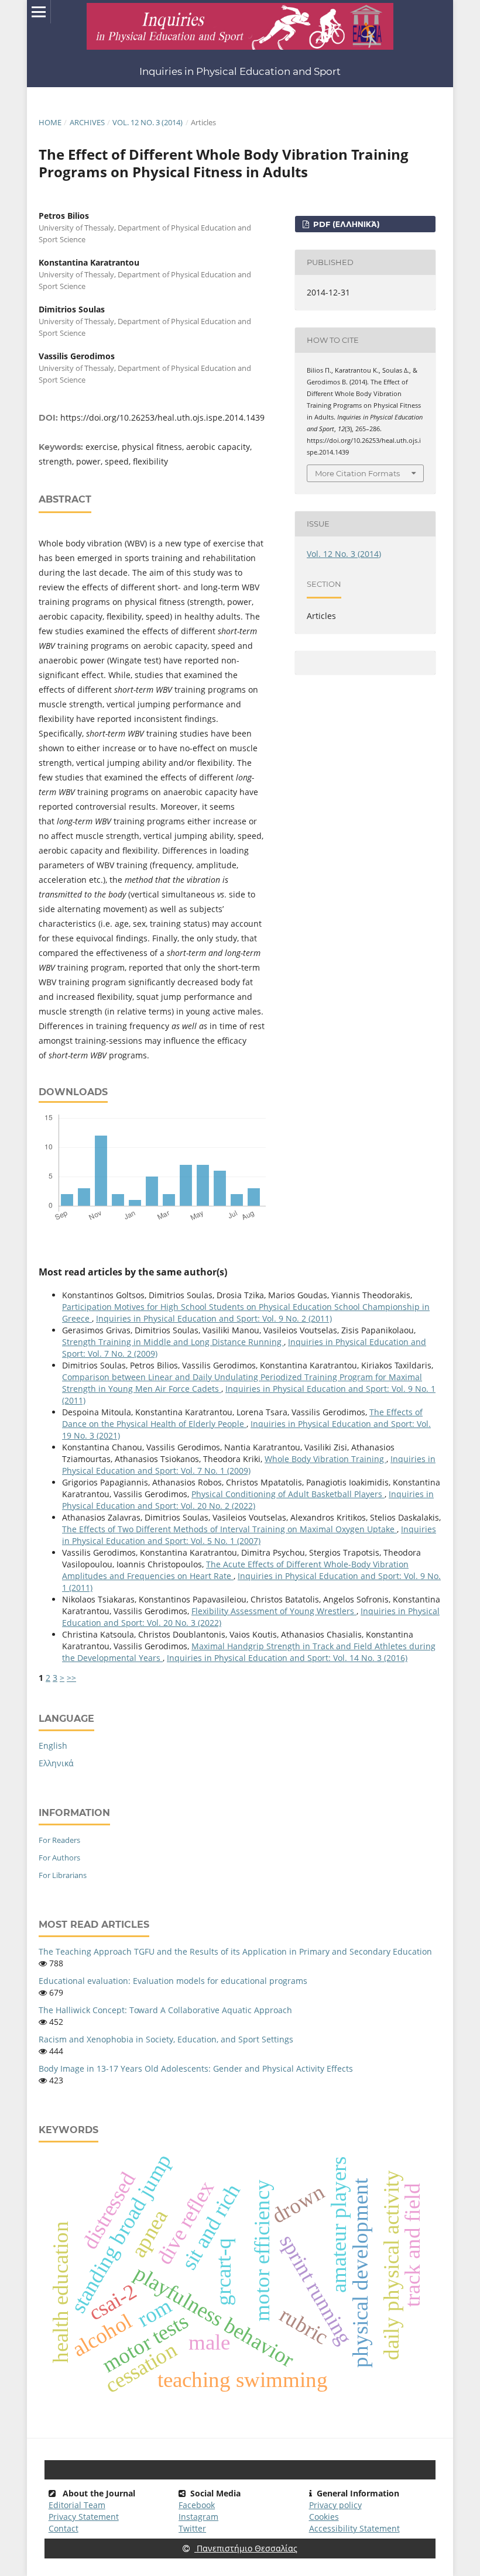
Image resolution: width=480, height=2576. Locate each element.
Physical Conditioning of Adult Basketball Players (288, 1494)
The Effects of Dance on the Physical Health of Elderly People (242, 1418)
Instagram (198, 2517)
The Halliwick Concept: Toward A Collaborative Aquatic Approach (165, 2010)
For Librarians (63, 1875)
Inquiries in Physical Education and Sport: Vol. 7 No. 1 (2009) (249, 1465)
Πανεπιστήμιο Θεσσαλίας (246, 2548)
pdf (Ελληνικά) (345, 224)
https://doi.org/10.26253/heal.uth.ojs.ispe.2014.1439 (162, 417)
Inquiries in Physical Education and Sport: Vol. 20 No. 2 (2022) (248, 1500)
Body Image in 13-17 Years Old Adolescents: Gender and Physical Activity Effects (196, 2068)
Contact (64, 2528)
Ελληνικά (56, 1763)
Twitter (192, 2528)
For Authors (59, 1858)
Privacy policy (335, 2505)
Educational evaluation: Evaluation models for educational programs (173, 1981)
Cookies (324, 2517)
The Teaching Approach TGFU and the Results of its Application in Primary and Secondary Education (235, 1951)
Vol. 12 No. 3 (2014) (148, 122)
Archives (87, 122)
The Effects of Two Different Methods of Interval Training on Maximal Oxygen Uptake (229, 1529)
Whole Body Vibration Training (325, 1459)
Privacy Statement (84, 2517)
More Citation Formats (357, 473)
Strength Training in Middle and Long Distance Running (173, 1342)
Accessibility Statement (354, 2528)
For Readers (59, 1840)
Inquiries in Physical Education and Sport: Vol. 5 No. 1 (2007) (249, 1535)
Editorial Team (77, 2505)
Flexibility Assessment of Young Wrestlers (274, 1611)
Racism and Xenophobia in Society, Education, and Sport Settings (166, 2039)
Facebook (197, 2505)
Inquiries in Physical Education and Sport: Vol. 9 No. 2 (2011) (214, 1318)
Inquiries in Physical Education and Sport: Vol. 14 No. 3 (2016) (287, 1658)
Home (50, 122)
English (53, 1746)
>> (71, 1678)
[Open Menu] (39, 12)
